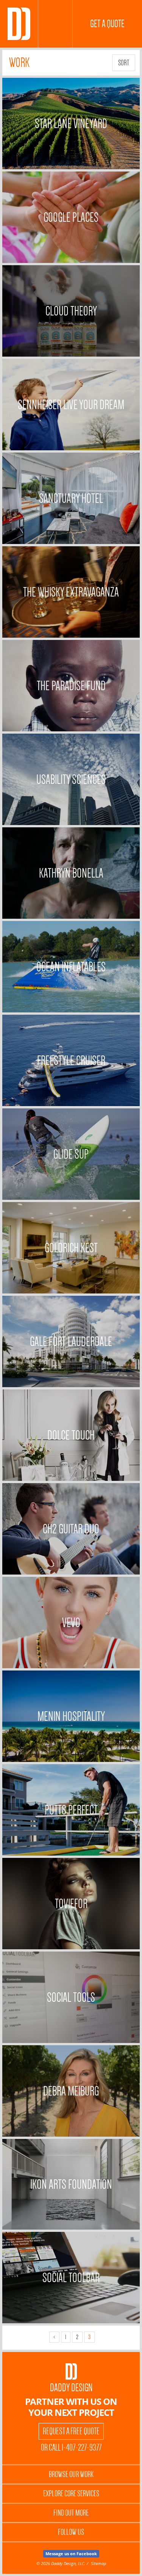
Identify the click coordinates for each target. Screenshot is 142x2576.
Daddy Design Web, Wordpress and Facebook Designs (19, 24)
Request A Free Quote (71, 2431)
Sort (124, 63)
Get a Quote (107, 24)
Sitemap (98, 2563)
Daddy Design (71, 2388)
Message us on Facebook (71, 2554)
